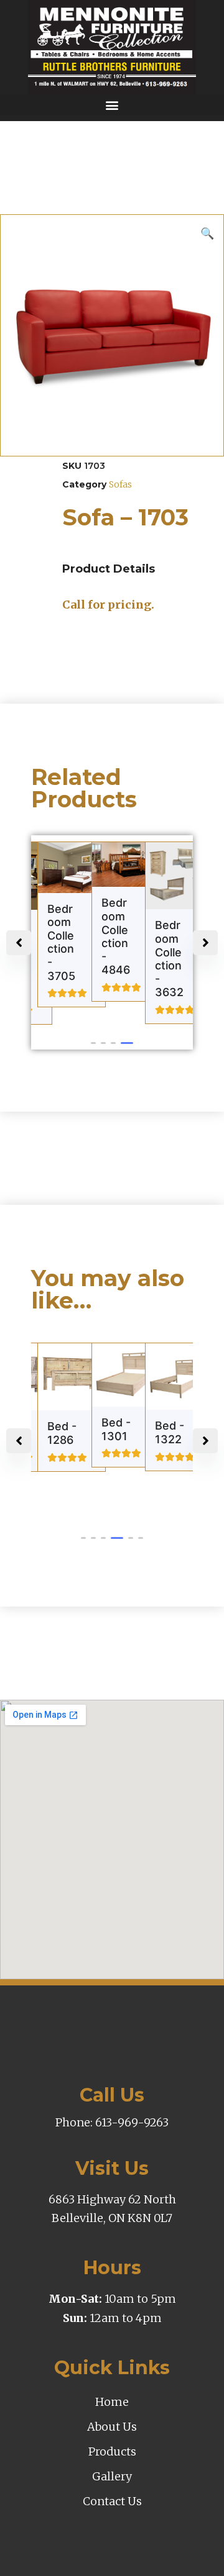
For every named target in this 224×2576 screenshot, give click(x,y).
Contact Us (112, 2501)
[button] (112, 105)
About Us (112, 2427)
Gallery (112, 2476)
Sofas (120, 484)
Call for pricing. (108, 605)
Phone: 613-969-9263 (112, 2122)
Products (112, 2451)
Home (112, 2402)
